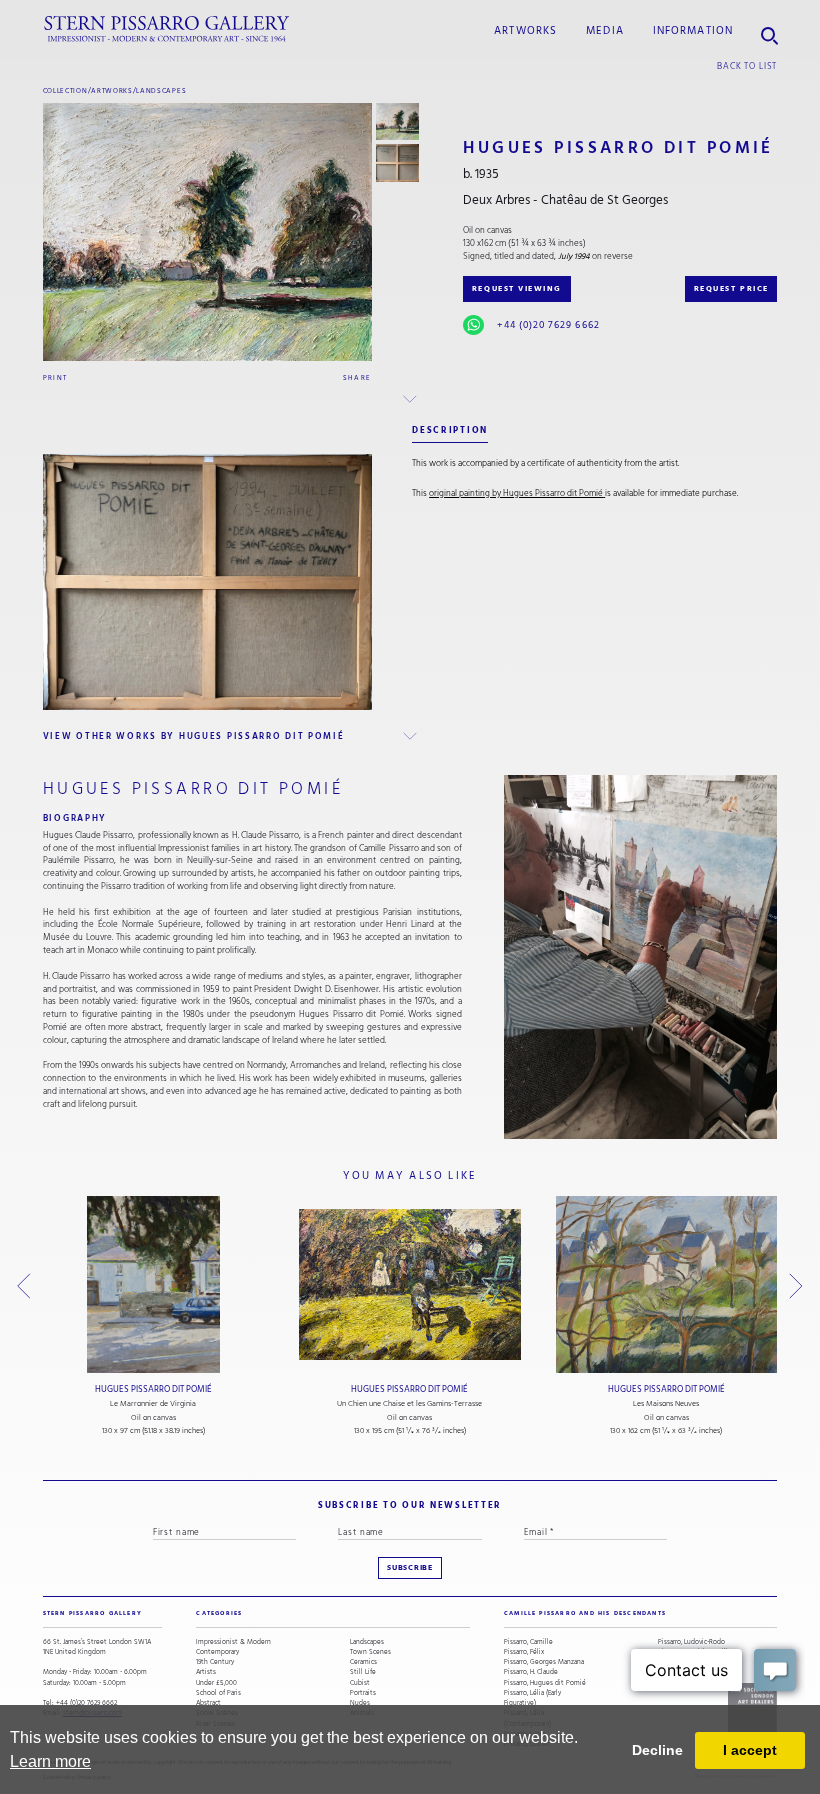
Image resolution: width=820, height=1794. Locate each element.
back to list (747, 66)
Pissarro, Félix (524, 1652)
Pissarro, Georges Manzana (544, 1662)
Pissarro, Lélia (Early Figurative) (532, 1698)
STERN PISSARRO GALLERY (92, 1613)
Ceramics (363, 1662)
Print (55, 377)
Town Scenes (370, 1652)
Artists (206, 1672)
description (450, 430)
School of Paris (218, 1693)
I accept (750, 1750)
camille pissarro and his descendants (585, 1613)
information (693, 31)
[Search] (769, 29)
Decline (657, 1750)
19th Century (215, 1662)
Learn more (50, 1761)
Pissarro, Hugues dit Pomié (545, 1683)
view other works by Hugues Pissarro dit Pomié (194, 736)
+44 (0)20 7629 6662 (548, 325)
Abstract (208, 1703)
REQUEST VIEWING (517, 288)
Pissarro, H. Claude (531, 1672)
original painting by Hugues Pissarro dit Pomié (516, 493)
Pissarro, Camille (528, 1642)
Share (357, 377)
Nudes (360, 1703)
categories (219, 1613)
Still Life (363, 1672)
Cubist (360, 1683)
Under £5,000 (216, 1683)
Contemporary (217, 1652)
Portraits (363, 1693)
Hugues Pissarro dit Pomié (153, 1389)
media (605, 31)
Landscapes (161, 90)
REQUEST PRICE (731, 288)
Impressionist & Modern (233, 1642)
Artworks (525, 31)
